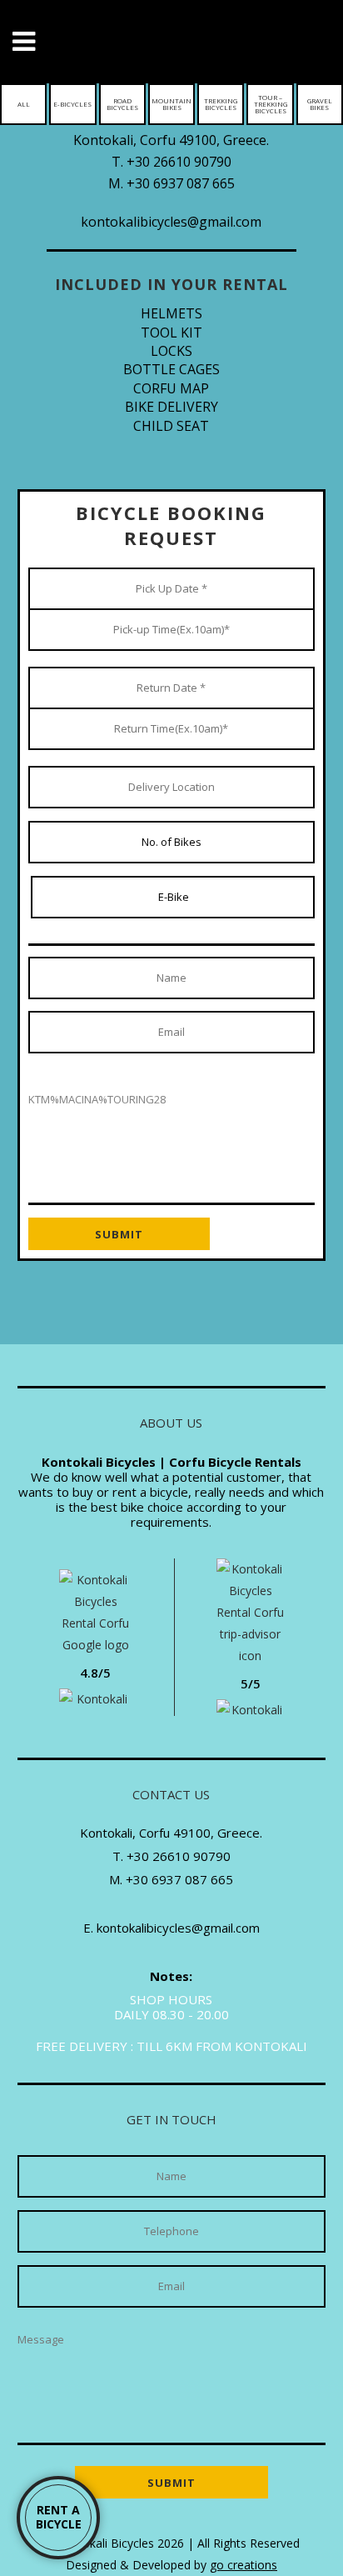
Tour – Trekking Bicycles (271, 104)
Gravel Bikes (320, 104)
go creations (244, 2565)
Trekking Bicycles (221, 104)
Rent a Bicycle (59, 2517)
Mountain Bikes (171, 104)
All (24, 104)
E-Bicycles (72, 104)
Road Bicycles (122, 104)
